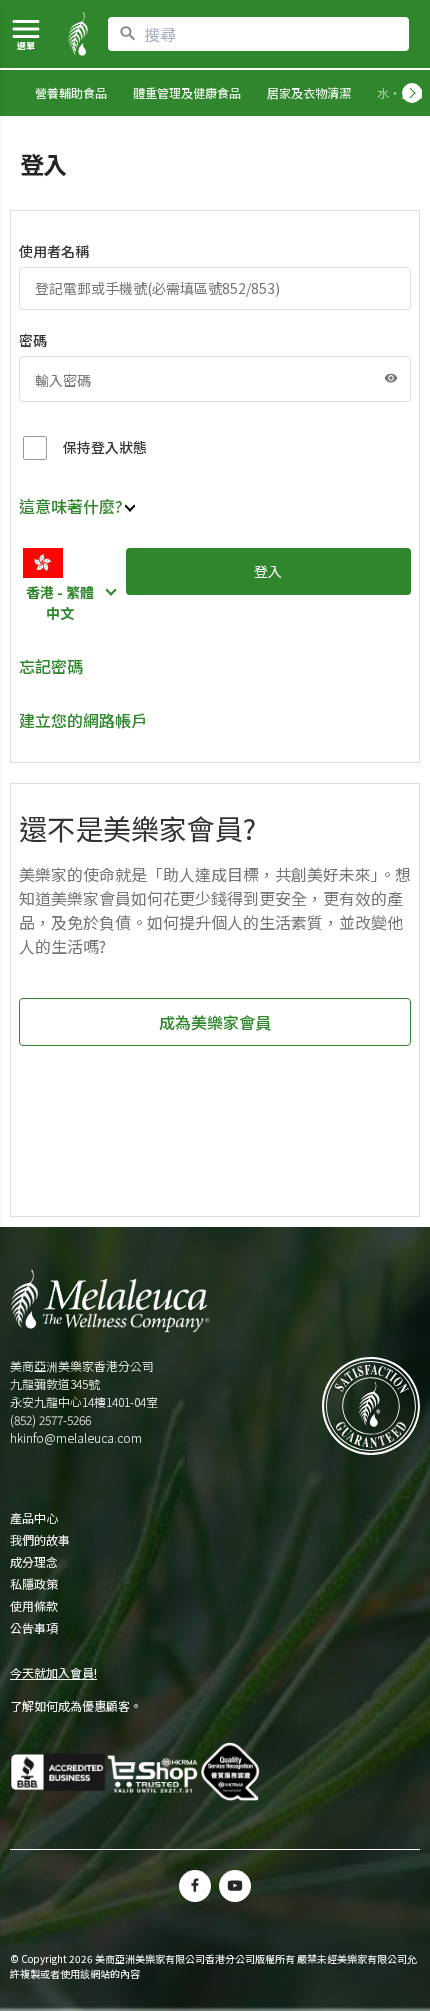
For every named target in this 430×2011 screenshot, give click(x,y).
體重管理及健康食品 (187, 92)
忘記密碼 (51, 666)
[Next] (412, 93)
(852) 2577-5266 (50, 1419)
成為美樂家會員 (215, 1022)
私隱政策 (34, 1584)
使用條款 (34, 1606)
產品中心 (34, 1518)
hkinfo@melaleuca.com (76, 1437)
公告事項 (34, 1628)
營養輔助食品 (71, 92)
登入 (268, 571)
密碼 (33, 340)
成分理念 (34, 1562)
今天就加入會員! (53, 1672)
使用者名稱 (54, 251)
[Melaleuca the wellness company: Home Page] (78, 34)
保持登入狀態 (105, 447)
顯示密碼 (391, 378)
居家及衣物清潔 (309, 92)
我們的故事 (40, 1540)
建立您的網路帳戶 (83, 720)
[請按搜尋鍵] (128, 34)
